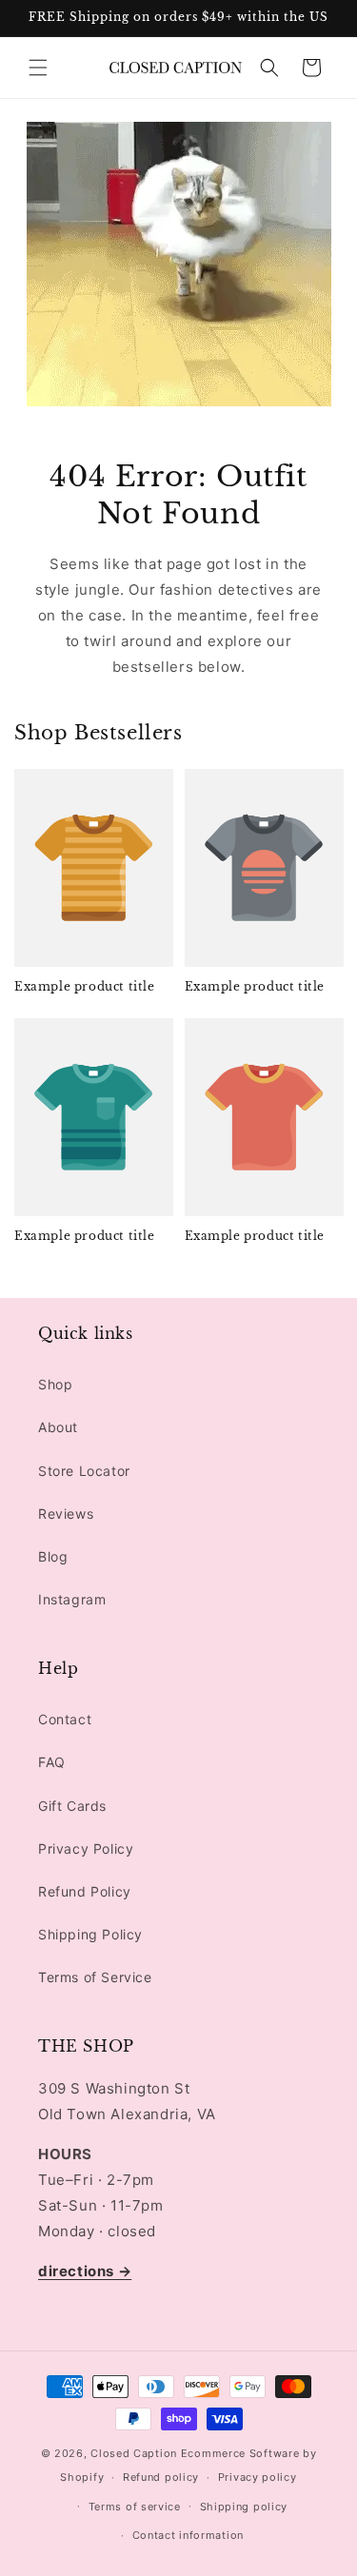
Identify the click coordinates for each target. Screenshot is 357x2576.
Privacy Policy (86, 1848)
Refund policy (161, 2477)
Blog (53, 1556)
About (58, 1427)
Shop (55, 1384)
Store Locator (84, 1471)
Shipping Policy (90, 1934)
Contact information (188, 2535)
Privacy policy (258, 2477)
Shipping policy (244, 2507)
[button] (38, 68)
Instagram (72, 1599)
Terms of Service (95, 1977)
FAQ (52, 1762)
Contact (65, 1719)
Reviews (66, 1514)
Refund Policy (85, 1891)
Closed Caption (134, 2453)
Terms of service (135, 2507)
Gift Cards (72, 1806)
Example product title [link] (85, 986)
